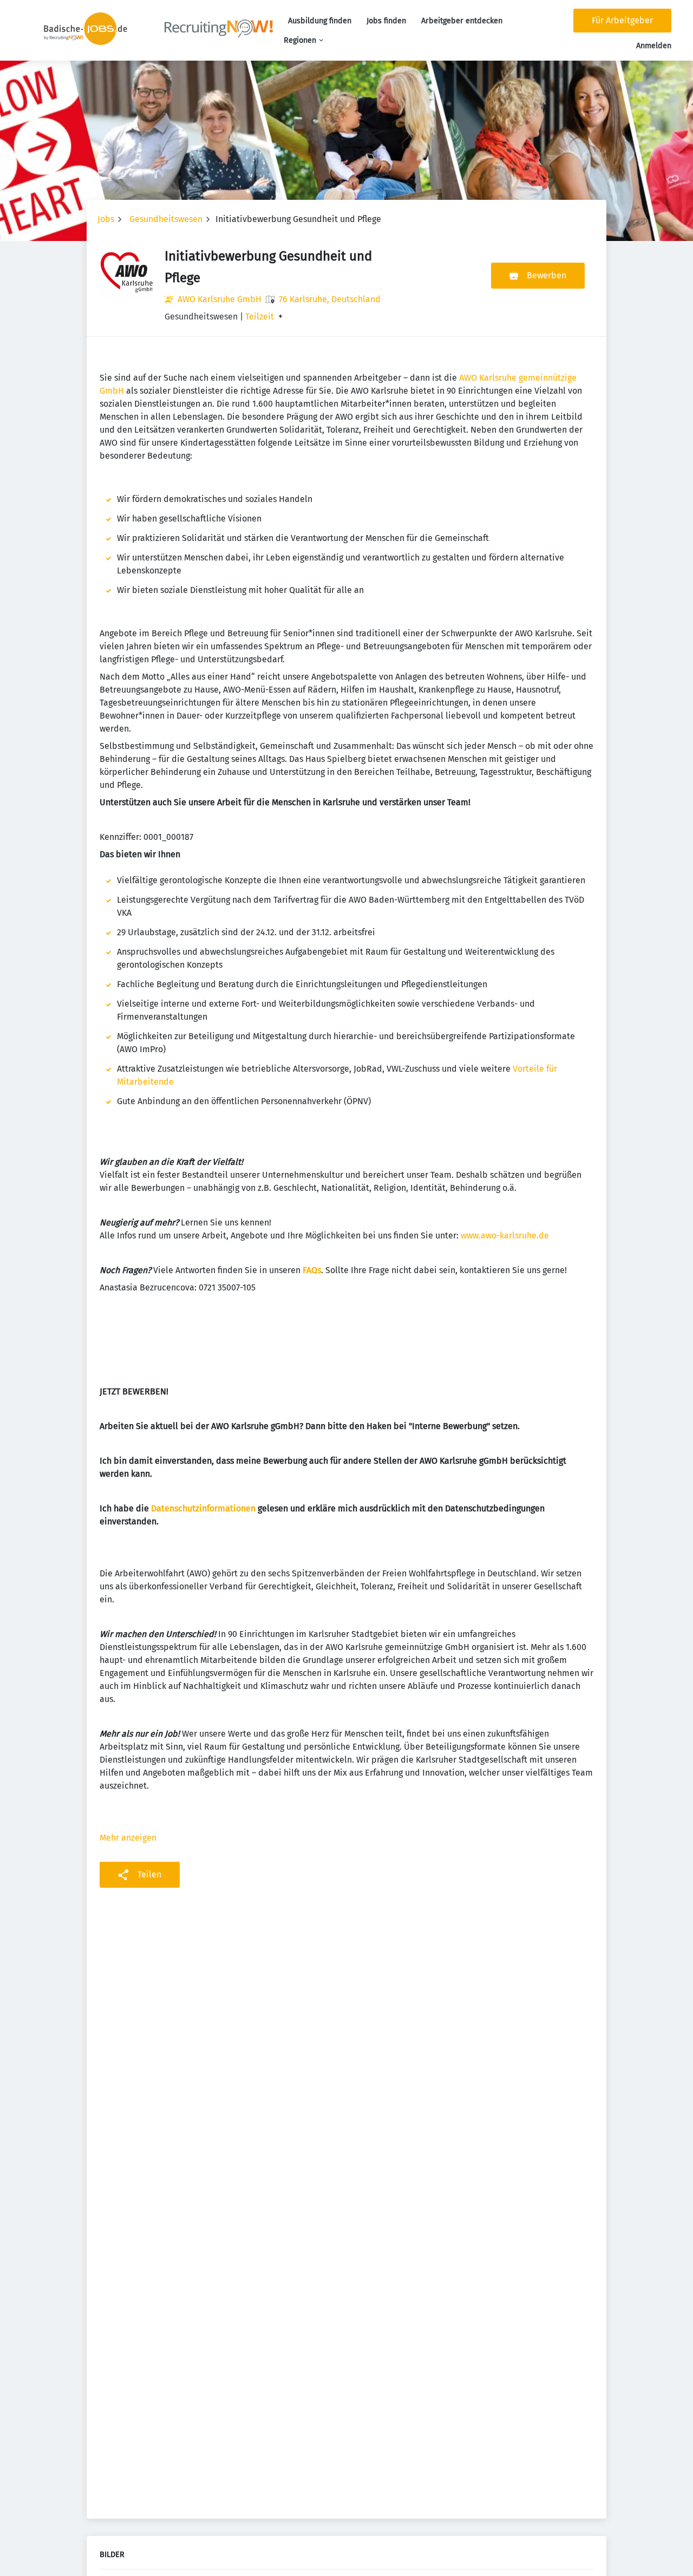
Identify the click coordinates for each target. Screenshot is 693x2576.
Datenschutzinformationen (202, 1508)
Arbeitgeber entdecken (462, 21)
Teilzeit (260, 317)
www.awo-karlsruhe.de (505, 1235)
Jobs (106, 219)
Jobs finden (386, 21)
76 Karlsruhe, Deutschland (330, 299)
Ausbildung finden (320, 21)
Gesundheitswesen (166, 219)
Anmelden (654, 46)
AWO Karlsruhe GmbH (220, 299)
